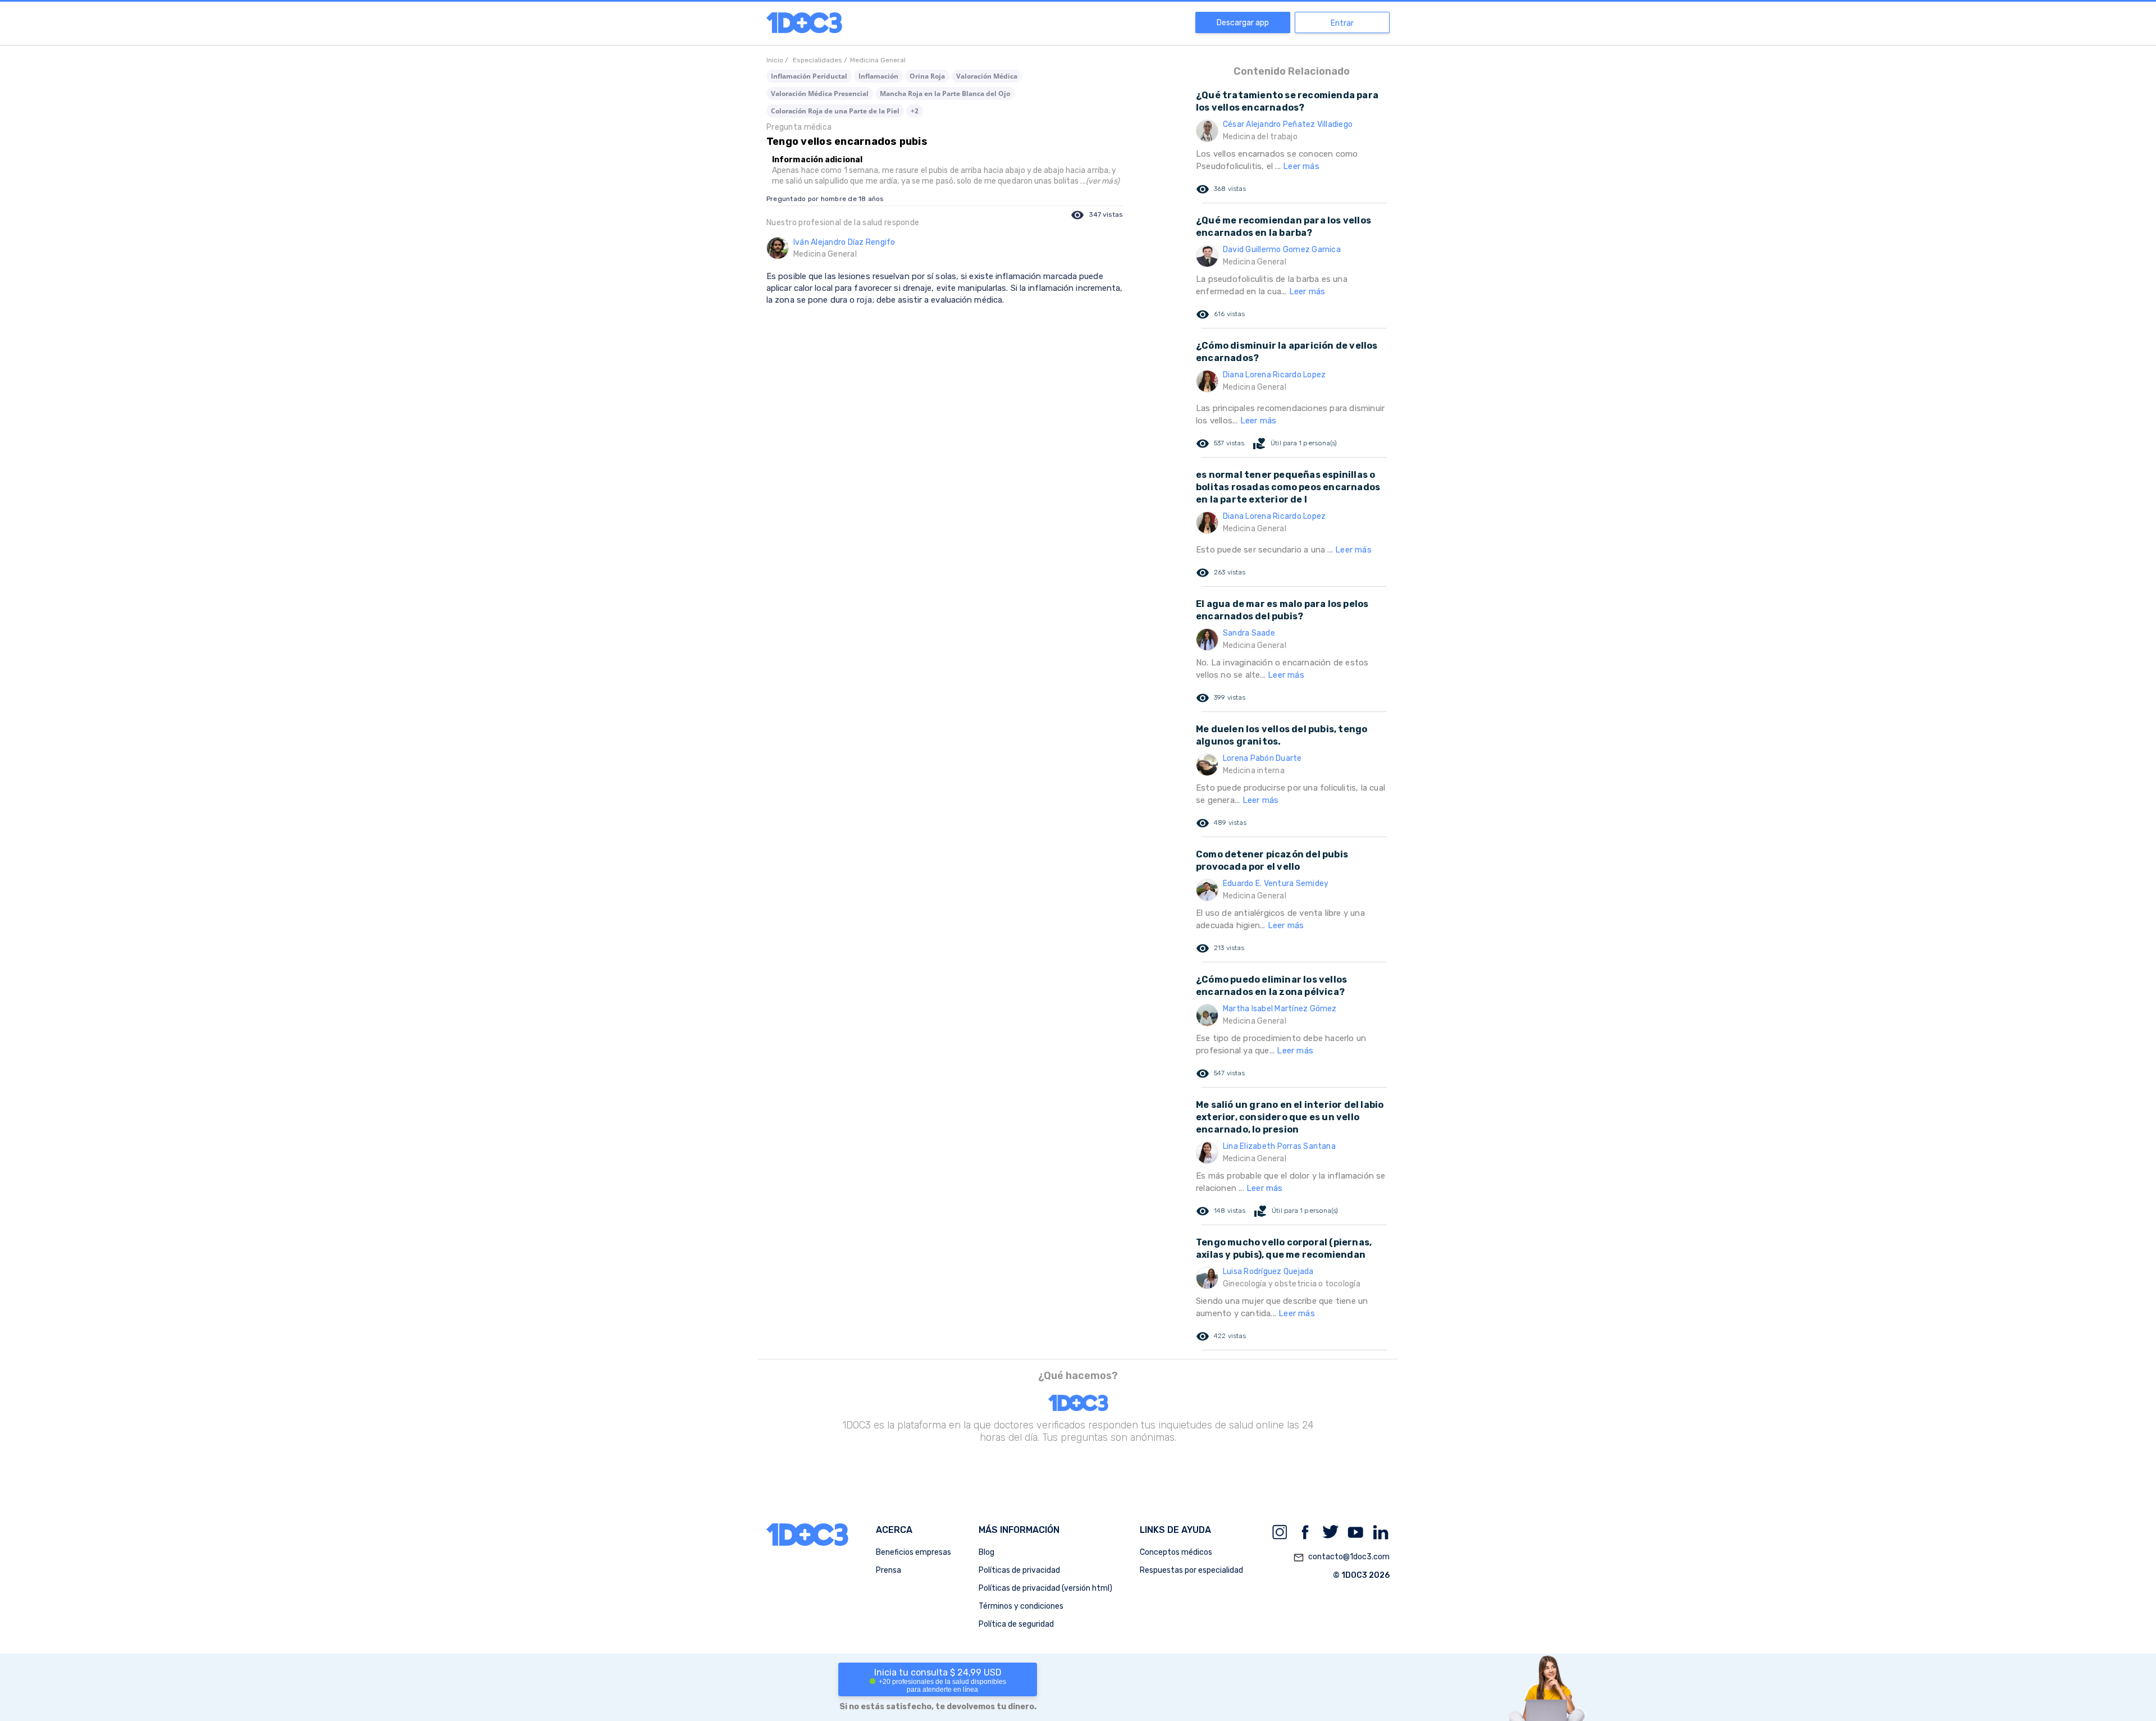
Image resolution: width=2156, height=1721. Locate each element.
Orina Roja (927, 76)
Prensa (889, 1570)
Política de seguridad (1016, 1624)
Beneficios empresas (913, 1552)
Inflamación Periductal (809, 76)
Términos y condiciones (1021, 1606)
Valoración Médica (987, 76)
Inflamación (878, 76)
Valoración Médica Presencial (820, 93)
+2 (915, 111)
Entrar (1342, 23)
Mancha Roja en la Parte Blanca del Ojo (945, 93)
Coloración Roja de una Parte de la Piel (835, 111)
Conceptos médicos (1176, 1552)
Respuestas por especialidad (1191, 1570)
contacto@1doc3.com (1341, 1557)
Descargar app (1243, 23)
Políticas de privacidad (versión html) (1045, 1588)
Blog (986, 1552)
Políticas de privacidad (1019, 1570)
